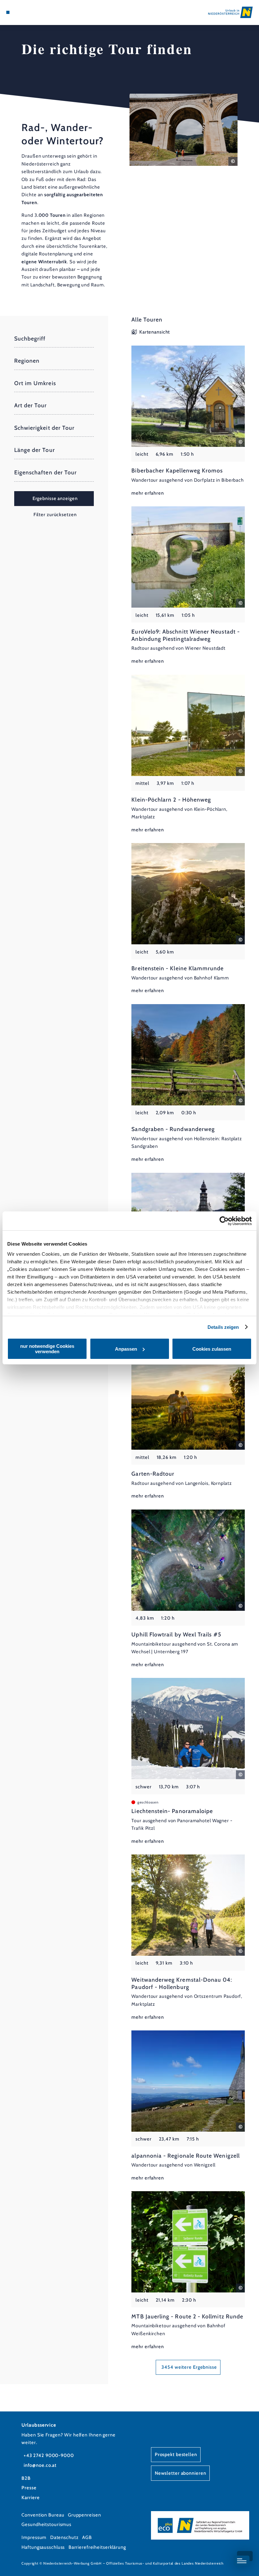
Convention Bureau (43, 2515)
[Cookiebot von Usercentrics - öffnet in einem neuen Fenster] (224, 1221)
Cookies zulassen (212, 1349)
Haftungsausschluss (43, 2547)
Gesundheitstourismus (46, 2524)
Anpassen (126, 1349)
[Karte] (20, 12)
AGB (87, 2537)
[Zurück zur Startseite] (230, 12)
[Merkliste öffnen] (26, 12)
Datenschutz (64, 2537)
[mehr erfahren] (188, 421)
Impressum (34, 2537)
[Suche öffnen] (32, 12)
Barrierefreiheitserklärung (97, 2547)
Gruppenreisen (84, 2515)
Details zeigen (223, 1327)
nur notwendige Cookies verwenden (47, 1349)
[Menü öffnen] (8, 12)
